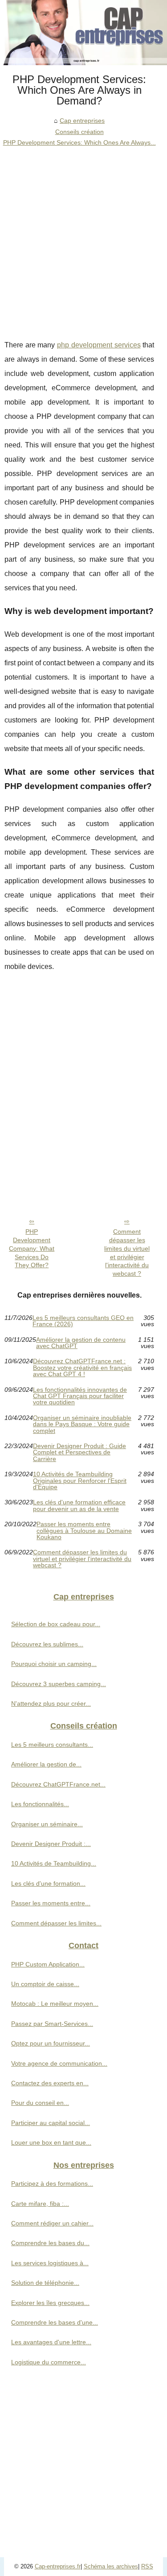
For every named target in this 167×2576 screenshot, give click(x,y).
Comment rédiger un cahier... (52, 2223)
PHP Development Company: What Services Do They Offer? (32, 1248)
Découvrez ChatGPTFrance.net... (58, 1784)
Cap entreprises (82, 121)
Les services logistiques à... (50, 2263)
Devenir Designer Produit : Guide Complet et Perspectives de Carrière (79, 1452)
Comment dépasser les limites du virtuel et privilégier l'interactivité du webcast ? (127, 1253)
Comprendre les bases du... (50, 2243)
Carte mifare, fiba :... (40, 2204)
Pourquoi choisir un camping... (54, 1664)
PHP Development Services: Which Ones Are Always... (79, 142)
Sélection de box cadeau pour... (56, 1624)
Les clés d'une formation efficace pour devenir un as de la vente (79, 1505)
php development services (99, 345)
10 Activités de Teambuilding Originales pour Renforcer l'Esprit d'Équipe (80, 1480)
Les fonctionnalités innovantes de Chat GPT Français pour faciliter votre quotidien (80, 1396)
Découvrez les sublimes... (47, 1644)
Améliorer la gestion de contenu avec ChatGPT (81, 1343)
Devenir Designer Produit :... (51, 1844)
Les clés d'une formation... (48, 1883)
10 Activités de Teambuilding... (54, 1863)
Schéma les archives (111, 2566)
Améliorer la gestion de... (46, 1764)
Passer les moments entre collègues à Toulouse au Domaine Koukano (84, 1530)
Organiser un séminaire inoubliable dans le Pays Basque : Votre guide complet (82, 1424)
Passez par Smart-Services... (52, 2024)
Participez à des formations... (52, 2184)
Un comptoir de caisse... (45, 1984)
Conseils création (79, 132)
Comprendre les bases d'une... (55, 2322)
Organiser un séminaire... (47, 1824)
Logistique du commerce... (49, 2362)
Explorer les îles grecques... (50, 2303)
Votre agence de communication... (59, 2063)
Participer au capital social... (51, 2123)
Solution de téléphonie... (45, 2283)
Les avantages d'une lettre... (51, 2342)
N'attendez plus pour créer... (51, 1703)
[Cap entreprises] (83, 33)
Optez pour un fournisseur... (51, 2043)
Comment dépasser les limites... (56, 1923)
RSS (147, 2566)
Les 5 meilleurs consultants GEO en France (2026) (83, 1321)
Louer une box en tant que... (51, 2142)
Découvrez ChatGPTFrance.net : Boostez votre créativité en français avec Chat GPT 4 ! (82, 1367)
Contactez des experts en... (50, 2083)
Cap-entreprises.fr (58, 2566)
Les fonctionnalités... (40, 1804)
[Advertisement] (83, 236)
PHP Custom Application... (48, 1964)
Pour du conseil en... (40, 2103)
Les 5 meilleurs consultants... (52, 1745)
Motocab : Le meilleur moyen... (55, 2004)
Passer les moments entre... (51, 1903)
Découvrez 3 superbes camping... (59, 1684)
